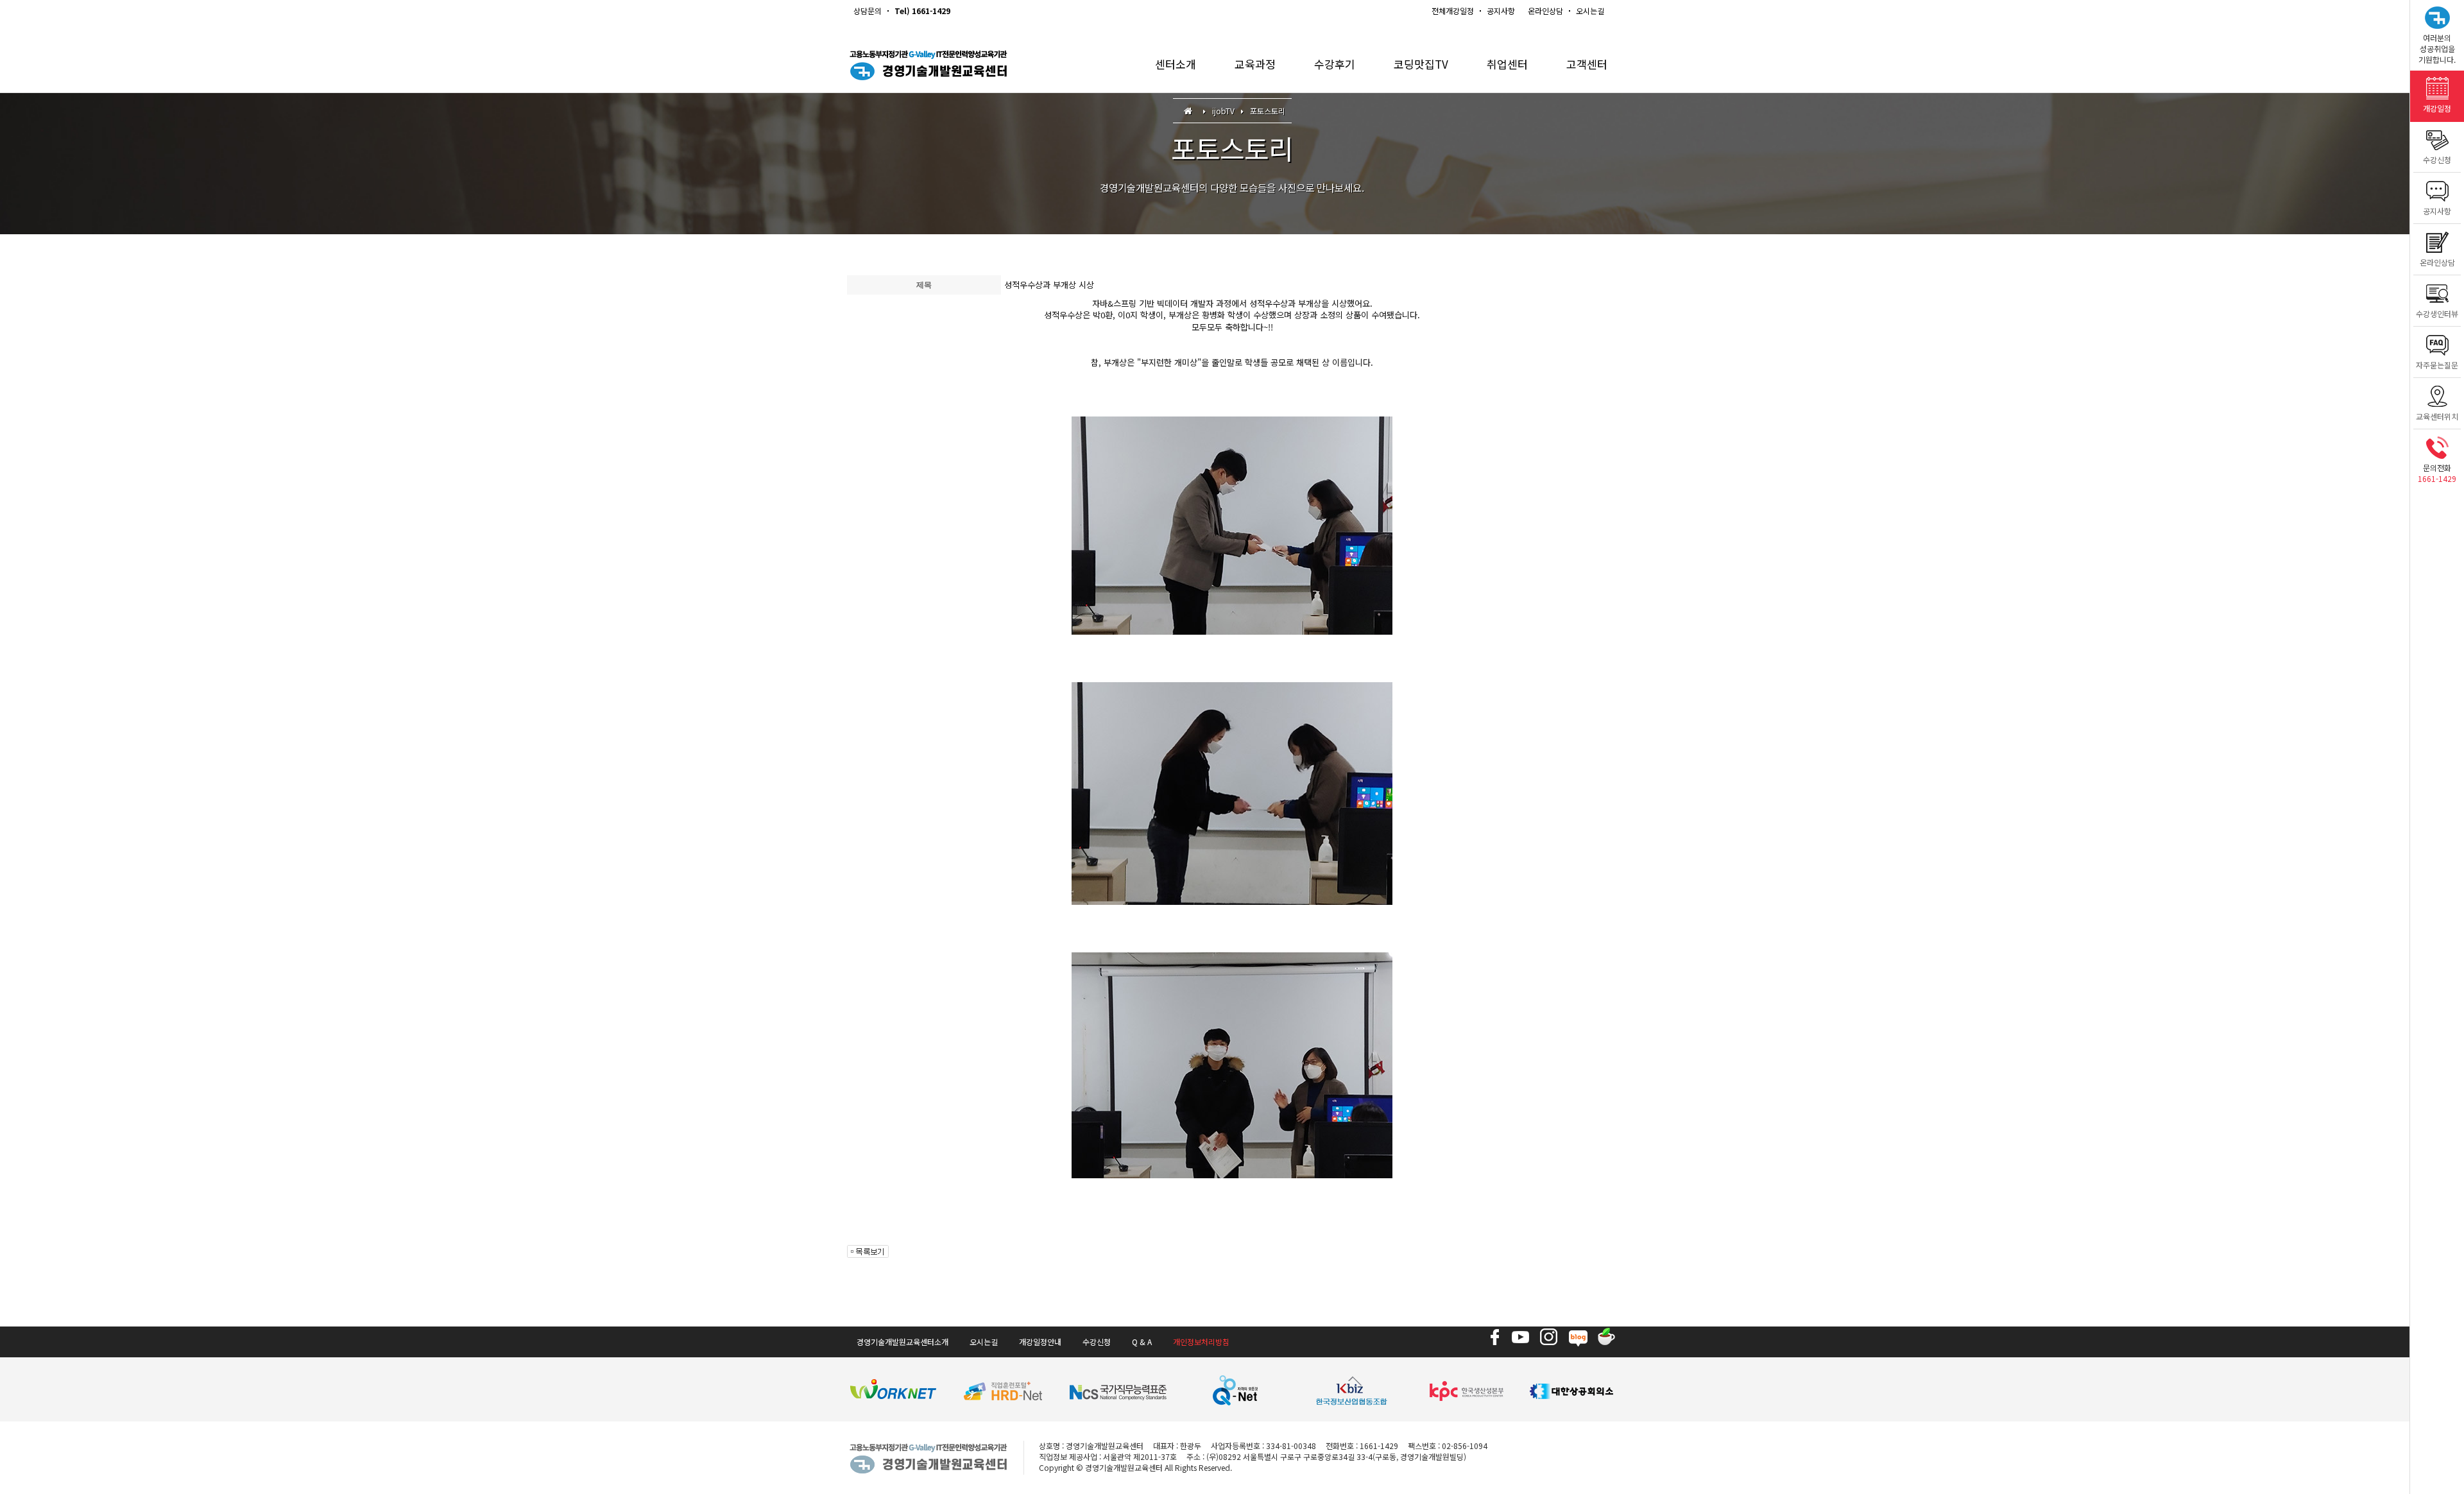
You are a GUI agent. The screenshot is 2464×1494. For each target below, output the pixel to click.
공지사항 (1501, 11)
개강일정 (2437, 108)
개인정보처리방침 (1201, 1342)
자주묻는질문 (2437, 365)
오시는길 (1590, 11)
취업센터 (1507, 64)
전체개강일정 (1453, 11)
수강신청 (2437, 159)
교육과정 (1255, 64)
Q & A (1142, 1342)
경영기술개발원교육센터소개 (903, 1342)
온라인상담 (1545, 11)
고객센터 (1587, 64)
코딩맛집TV (1421, 64)
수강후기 (1335, 64)
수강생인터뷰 (2437, 313)
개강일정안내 (1040, 1342)
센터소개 (1176, 64)
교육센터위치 (2437, 416)
